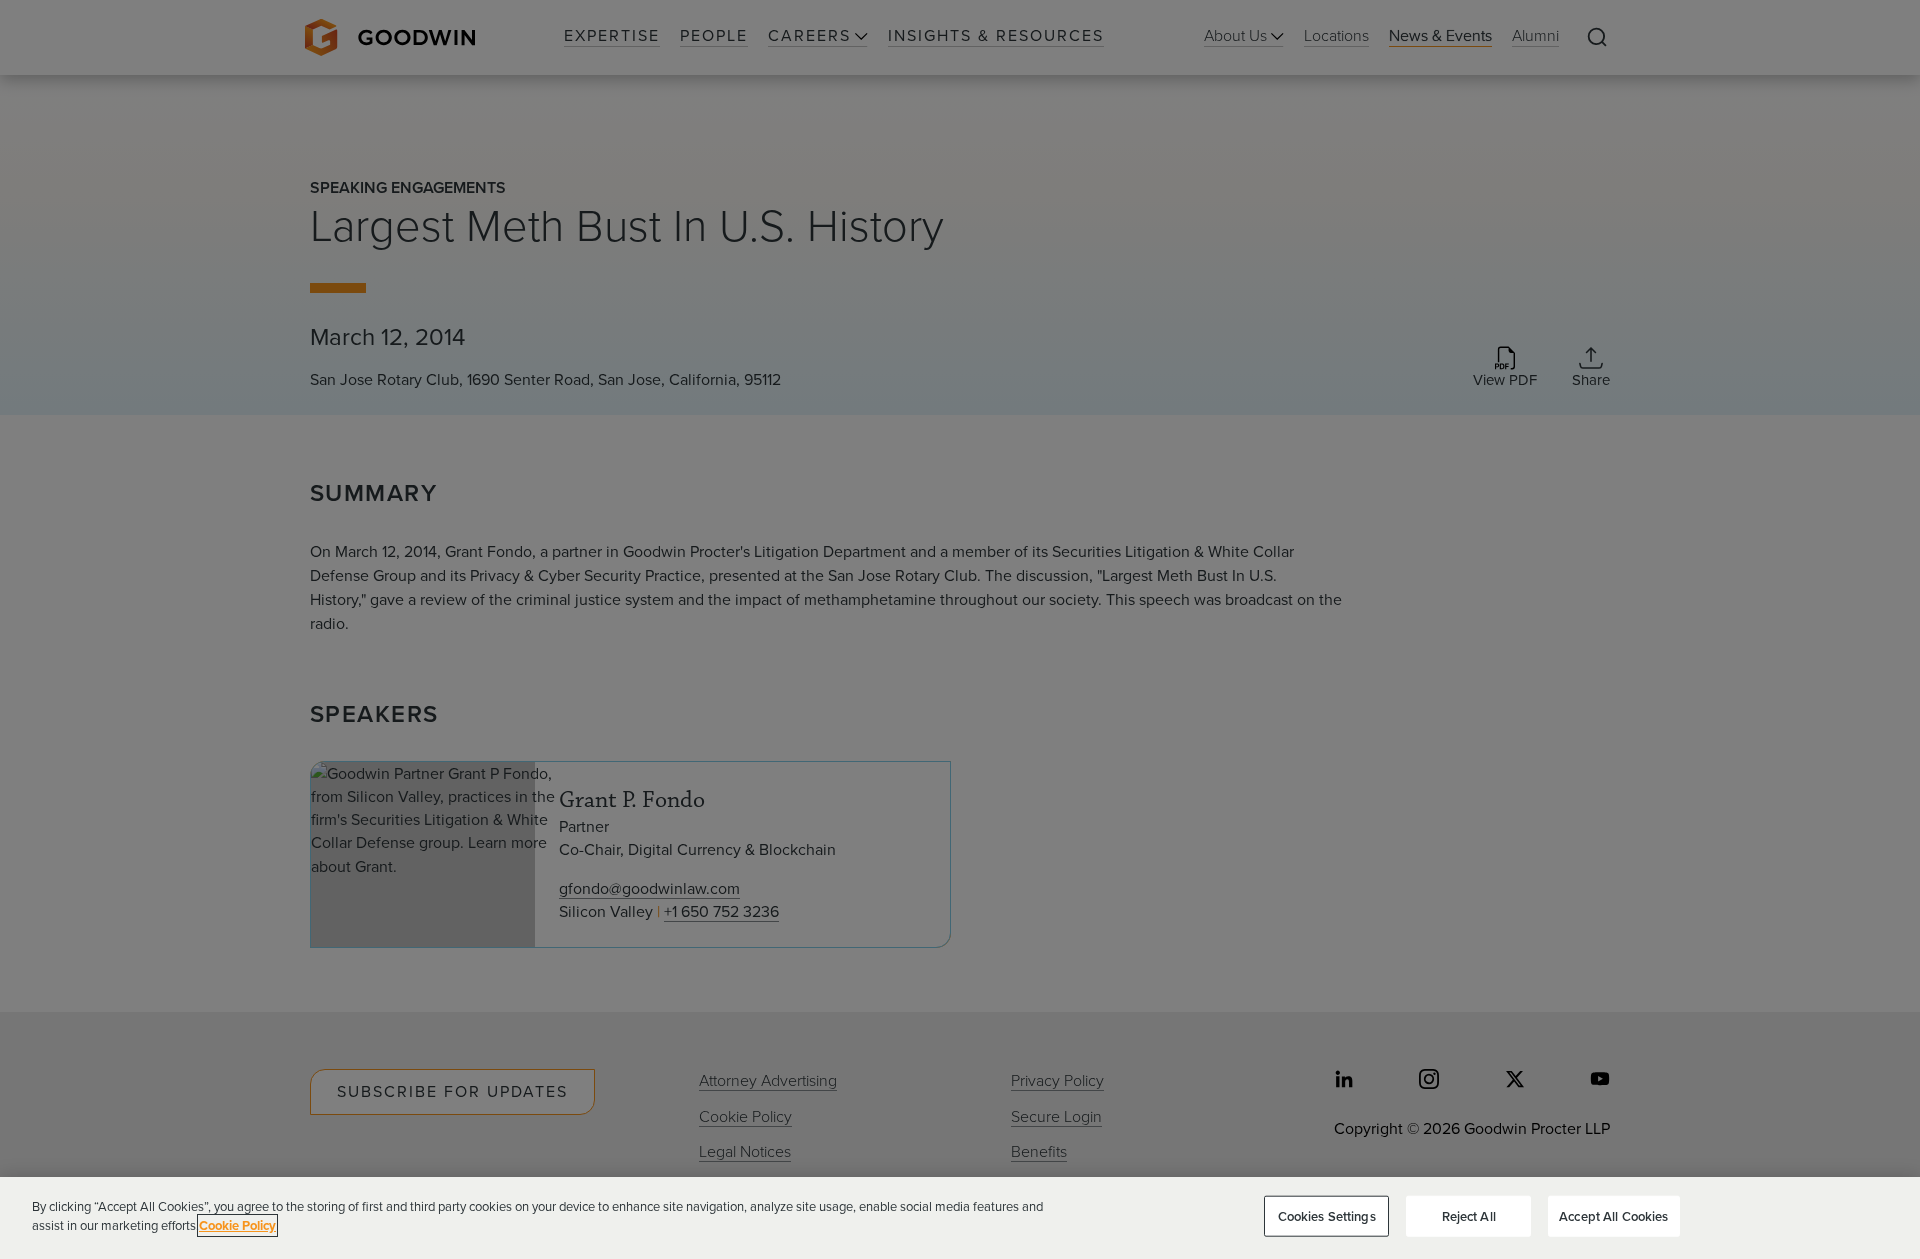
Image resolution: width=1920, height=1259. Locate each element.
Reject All (1469, 1216)
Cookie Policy (237, 1225)
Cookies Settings (1327, 1216)
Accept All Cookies (1613, 1216)
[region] (960, 1218)
